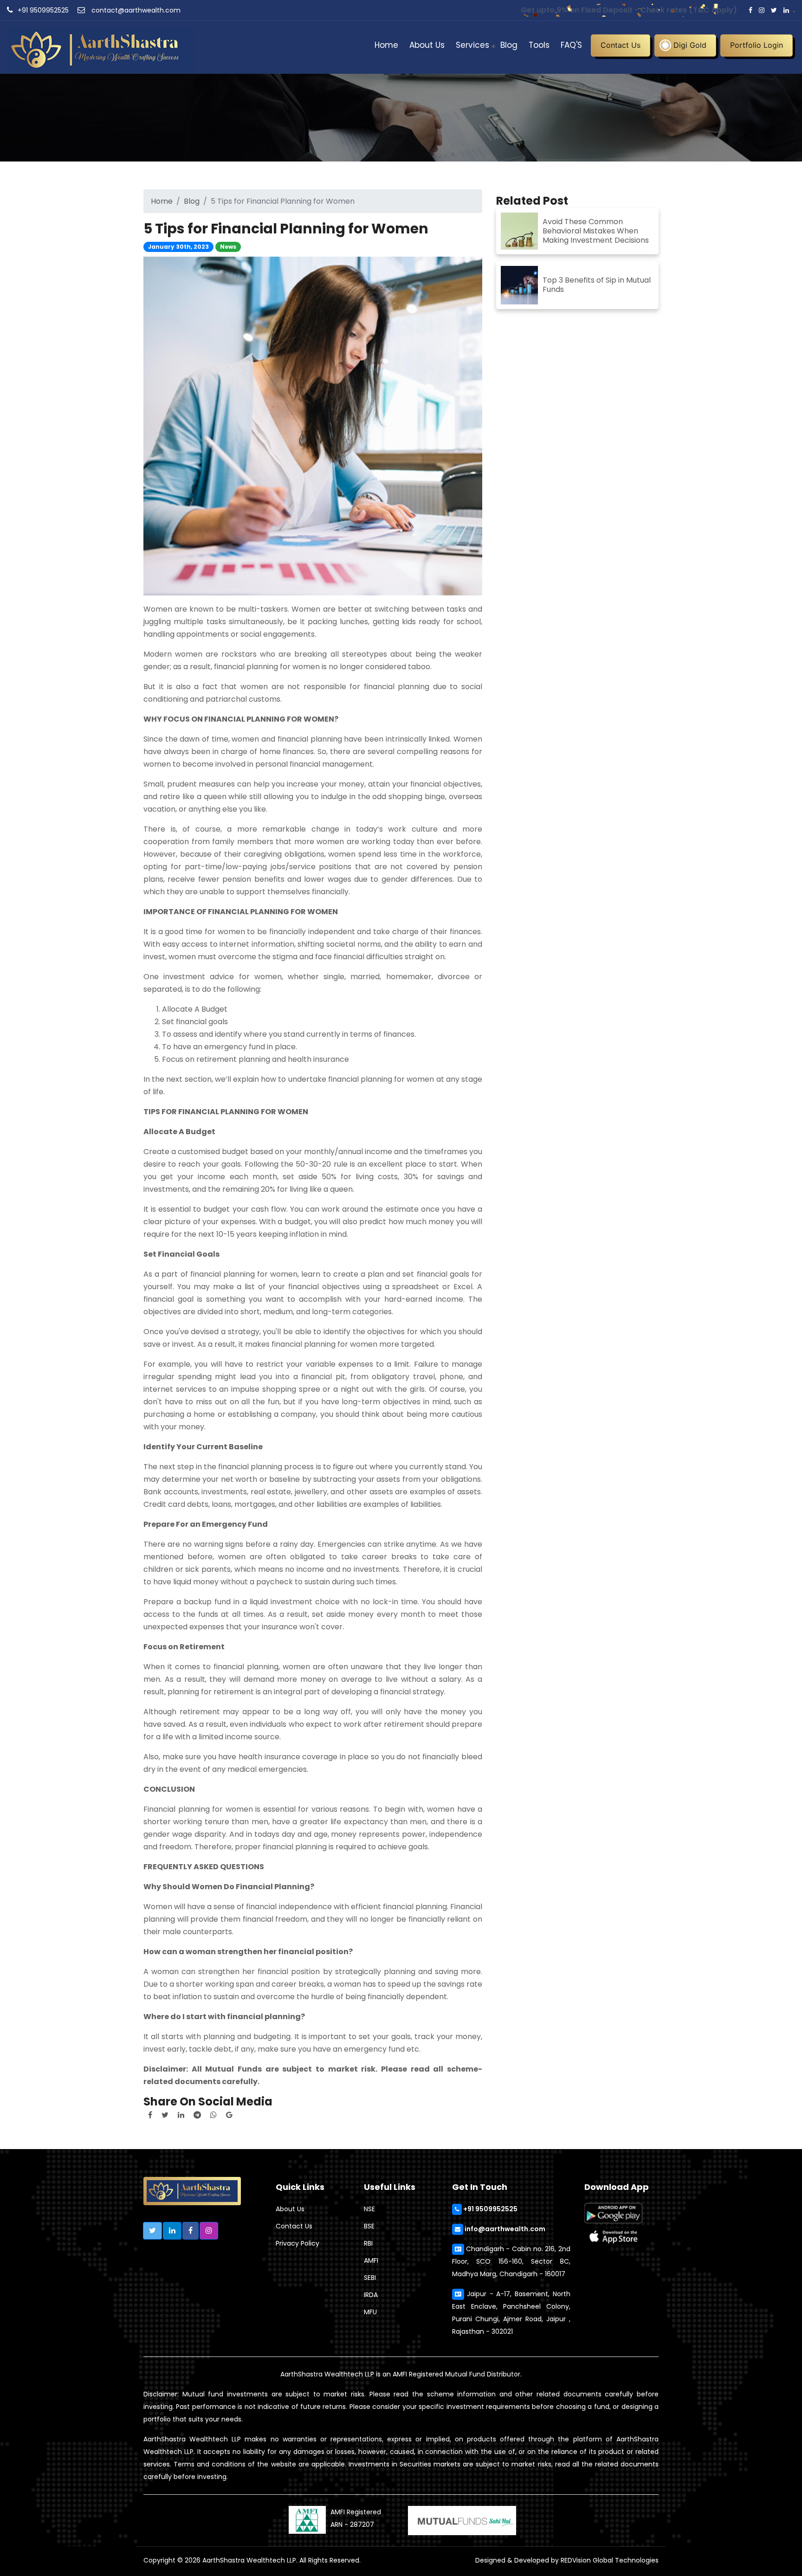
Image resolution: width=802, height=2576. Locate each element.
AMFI (371, 2260)
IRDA (371, 2295)
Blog (509, 45)
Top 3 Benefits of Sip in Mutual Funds (597, 285)
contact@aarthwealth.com (135, 10)
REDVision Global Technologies (610, 2560)
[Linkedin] (181, 2115)
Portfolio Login (757, 45)
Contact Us (621, 45)
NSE (369, 2209)
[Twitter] (165, 2115)
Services (472, 45)
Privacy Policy (298, 2243)
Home (386, 45)
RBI (368, 2243)
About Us (427, 45)
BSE (369, 2226)
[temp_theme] (100, 47)
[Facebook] (150, 2115)
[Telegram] (197, 2115)
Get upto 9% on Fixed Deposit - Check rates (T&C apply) (629, 10)
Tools (539, 45)
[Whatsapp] (213, 2115)
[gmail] (229, 2115)
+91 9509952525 (43, 10)
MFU (370, 2312)
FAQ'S (571, 45)
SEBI (370, 2278)
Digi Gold (690, 45)
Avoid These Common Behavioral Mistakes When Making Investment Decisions (596, 231)
